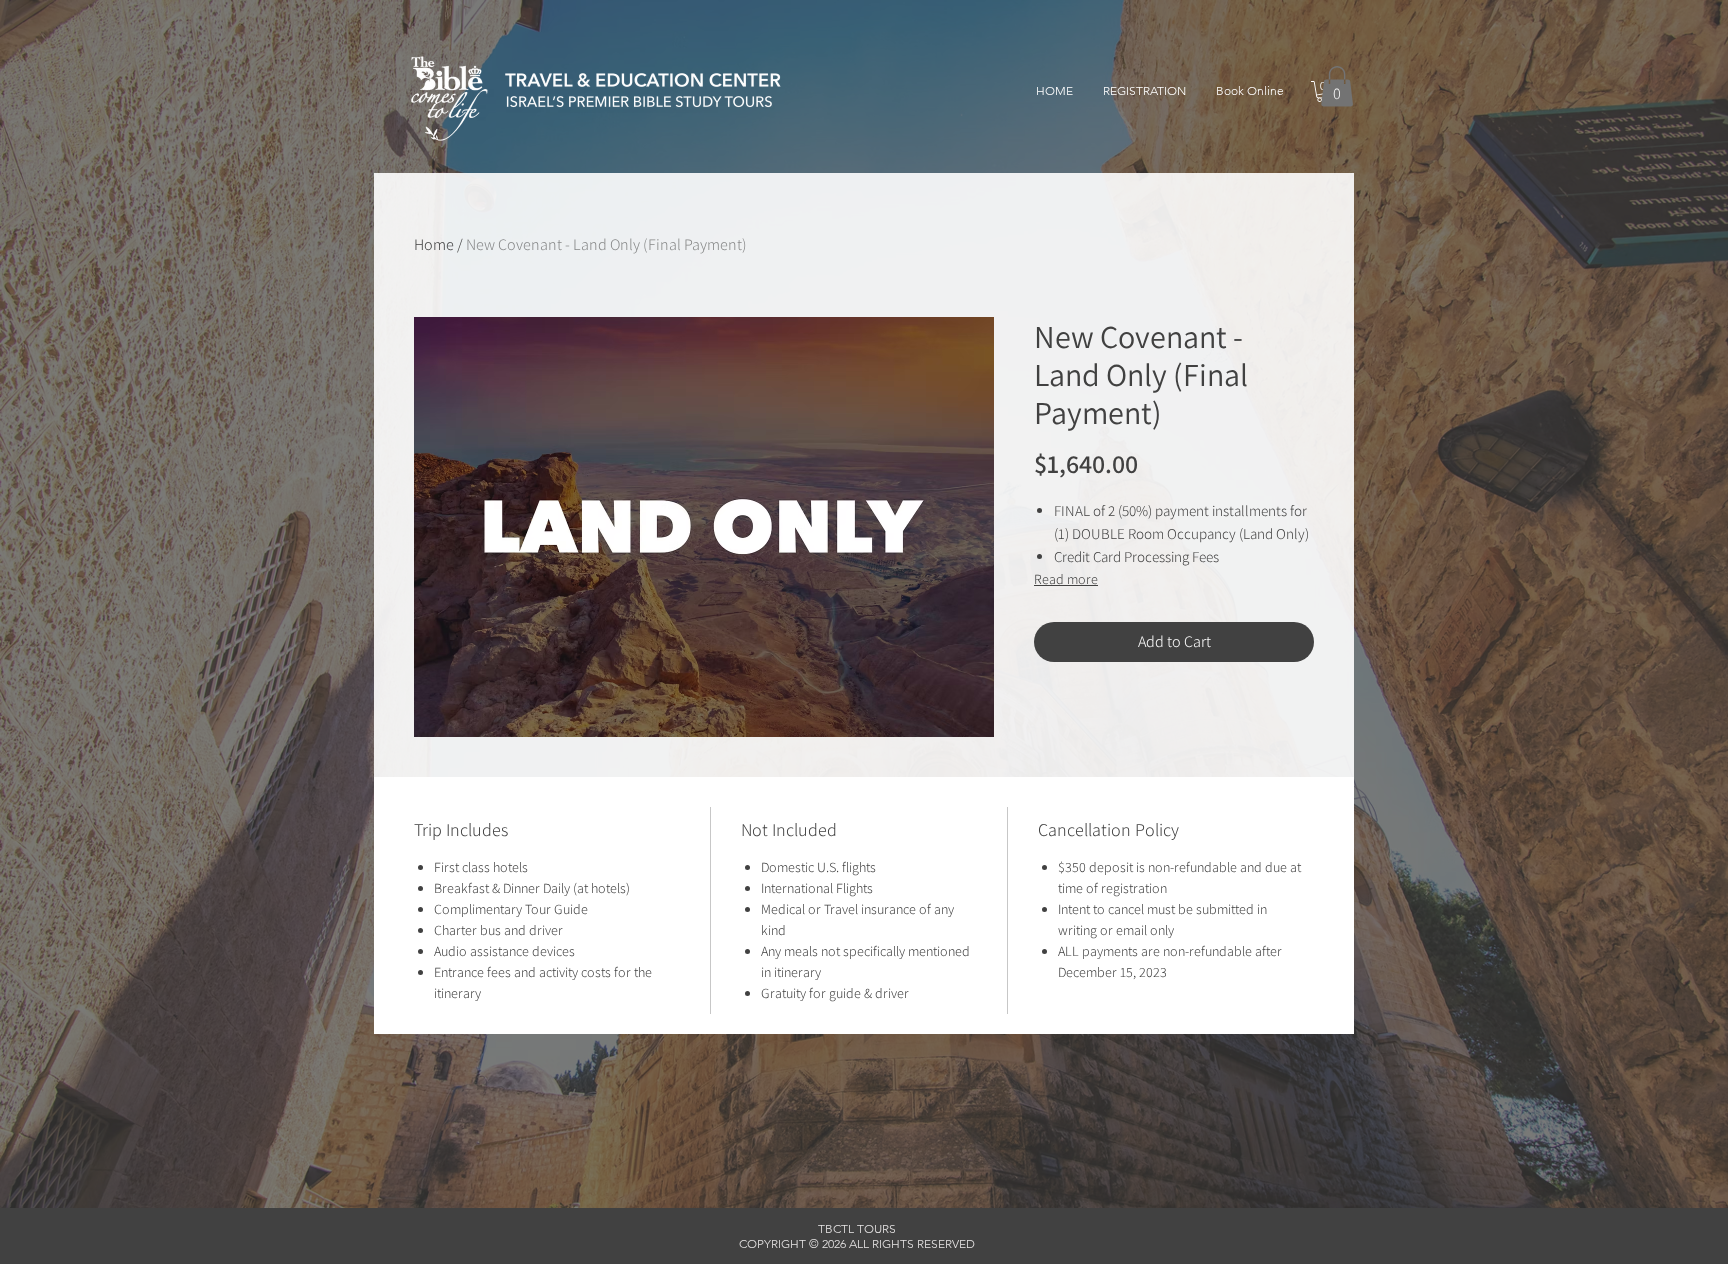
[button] (1337, 86)
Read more (1066, 579)
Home (434, 244)
